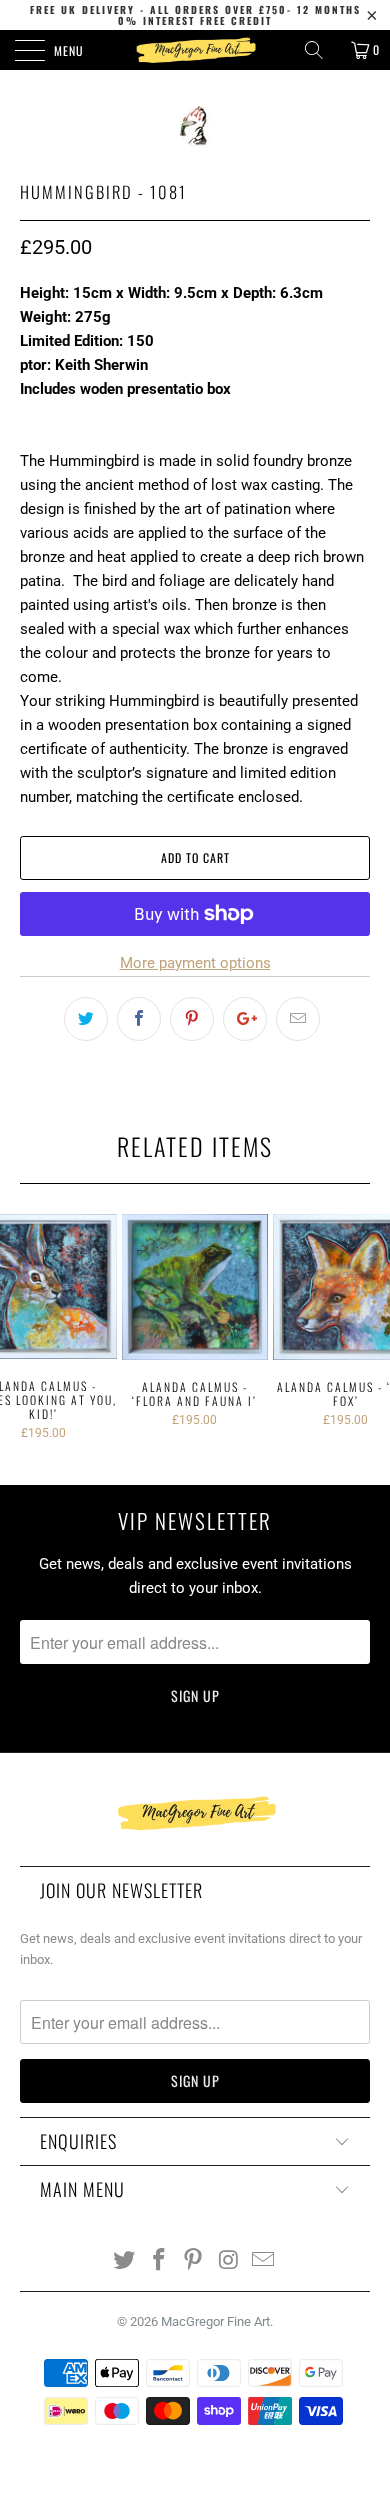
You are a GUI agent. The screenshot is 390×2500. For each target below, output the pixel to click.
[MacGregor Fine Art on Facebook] (159, 2261)
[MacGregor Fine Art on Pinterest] (194, 2261)
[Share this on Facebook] (139, 1019)
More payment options (195, 963)
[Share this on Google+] (245, 1019)
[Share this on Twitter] (86, 1019)
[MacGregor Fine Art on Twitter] (125, 2261)
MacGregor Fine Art (215, 2321)
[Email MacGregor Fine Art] (264, 2261)
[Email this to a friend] (298, 1019)
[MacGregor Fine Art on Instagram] (229, 2261)
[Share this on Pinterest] (192, 1019)
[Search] (321, 50)
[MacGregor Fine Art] (195, 50)
